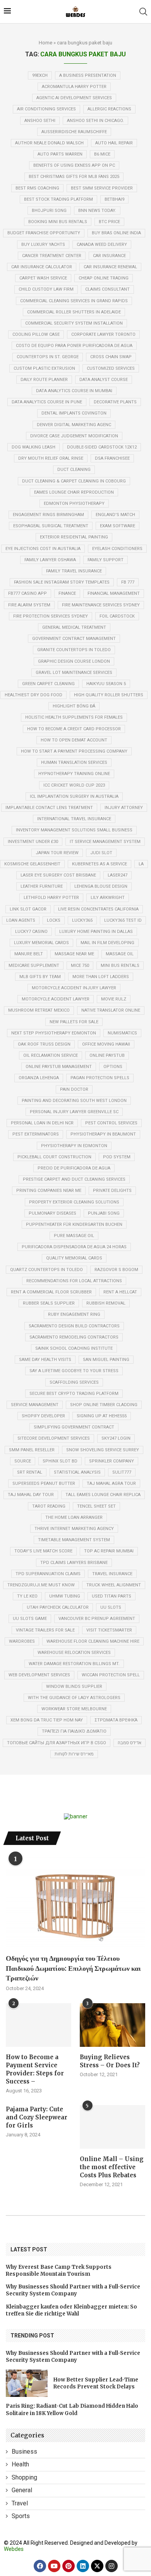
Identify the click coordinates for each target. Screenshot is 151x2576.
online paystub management (59, 1067)
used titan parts (112, 1596)
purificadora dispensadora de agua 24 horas (74, 1247)
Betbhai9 (114, 199)
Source (23, 1461)
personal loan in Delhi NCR (42, 1123)
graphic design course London (74, 661)
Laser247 (118, 875)
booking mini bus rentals (58, 222)
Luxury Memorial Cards (41, 943)
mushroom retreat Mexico (39, 1010)
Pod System (117, 1157)
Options (113, 1067)
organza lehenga (39, 1078)
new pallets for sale (74, 1022)
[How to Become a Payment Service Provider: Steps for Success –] (39, 2025)
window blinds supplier (74, 1687)
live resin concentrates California (98, 909)
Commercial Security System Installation (74, 323)
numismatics (122, 1033)
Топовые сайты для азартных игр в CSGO (57, 1743)
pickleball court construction (54, 1157)
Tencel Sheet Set (96, 1506)
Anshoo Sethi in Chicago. (95, 121)
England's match (115, 515)
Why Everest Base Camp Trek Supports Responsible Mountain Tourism (59, 2271)
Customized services (111, 368)
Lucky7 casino (31, 932)
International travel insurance (74, 819)
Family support (106, 560)
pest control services (111, 1123)
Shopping (24, 2477)
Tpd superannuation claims (48, 1574)
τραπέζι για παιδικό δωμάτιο (74, 1731)
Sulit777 (122, 1472)
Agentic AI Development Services (74, 98)
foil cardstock (117, 616)
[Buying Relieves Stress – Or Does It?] (112, 2025)
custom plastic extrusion (44, 368)
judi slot (101, 853)
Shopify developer (43, 1416)
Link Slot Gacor (28, 909)
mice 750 (80, 966)
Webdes (14, 2549)
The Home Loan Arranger (74, 1517)
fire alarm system (29, 605)
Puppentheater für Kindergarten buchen (74, 1225)
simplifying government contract (74, 1427)
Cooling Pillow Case (36, 334)
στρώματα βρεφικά (116, 1720)
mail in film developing (107, 943)
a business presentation (88, 75)
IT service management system (105, 842)
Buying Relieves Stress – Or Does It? (110, 2061)
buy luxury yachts (43, 245)
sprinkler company (112, 1461)
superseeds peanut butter (44, 1483)
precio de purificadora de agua (74, 1168)
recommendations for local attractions (74, 1281)
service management (35, 1405)
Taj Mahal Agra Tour (111, 1483)
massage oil (120, 954)
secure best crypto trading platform (74, 1394)
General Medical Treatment (74, 627)
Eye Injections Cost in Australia (43, 549)
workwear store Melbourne (74, 1709)
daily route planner (44, 380)
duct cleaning (74, 470)
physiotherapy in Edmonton (74, 1146)
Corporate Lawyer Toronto (103, 334)
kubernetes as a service (100, 864)
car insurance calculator (42, 267)
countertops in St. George (48, 357)
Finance (67, 593)
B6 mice (102, 154)
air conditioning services (46, 109)
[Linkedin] (83, 2566)
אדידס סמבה (130, 1743)
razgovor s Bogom (116, 1270)
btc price (109, 222)
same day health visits (45, 1360)
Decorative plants (115, 402)
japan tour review (57, 853)
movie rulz (114, 999)
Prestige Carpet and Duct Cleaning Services (74, 1179)
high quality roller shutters (109, 695)
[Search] (143, 12)
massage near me (74, 954)
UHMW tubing (65, 1596)
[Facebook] (40, 2566)
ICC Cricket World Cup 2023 (74, 785)
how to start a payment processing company (74, 751)
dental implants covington (74, 413)
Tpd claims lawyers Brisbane (74, 1563)
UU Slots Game (30, 1619)
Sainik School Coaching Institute (74, 1348)
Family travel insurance (74, 571)
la (141, 864)
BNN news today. (97, 211)
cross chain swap (111, 357)
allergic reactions (109, 109)
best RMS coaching (37, 188)
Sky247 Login (116, 1438)
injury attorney (124, 808)
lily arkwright (108, 898)
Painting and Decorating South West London (74, 1101)
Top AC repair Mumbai (109, 1551)
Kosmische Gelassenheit (32, 864)
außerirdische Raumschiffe (74, 132)
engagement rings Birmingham (48, 515)
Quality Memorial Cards (74, 1258)
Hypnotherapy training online (74, 774)
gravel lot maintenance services (74, 673)
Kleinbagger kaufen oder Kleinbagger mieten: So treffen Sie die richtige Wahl (71, 2310)
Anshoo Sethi (40, 121)
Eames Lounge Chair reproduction (74, 492)
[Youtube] (54, 2566)
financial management (114, 593)
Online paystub (107, 1055)
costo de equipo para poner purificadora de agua (74, 346)
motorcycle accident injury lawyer (74, 988)
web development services (39, 1675)
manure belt (29, 954)
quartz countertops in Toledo (46, 1270)
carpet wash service (43, 278)
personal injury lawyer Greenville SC (74, 1112)
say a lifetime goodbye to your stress (74, 1371)
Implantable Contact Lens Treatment (49, 808)
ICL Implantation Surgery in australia (74, 796)
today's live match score (43, 1551)
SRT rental (30, 1472)
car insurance (109, 256)
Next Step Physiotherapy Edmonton (54, 1033)
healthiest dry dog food (33, 695)
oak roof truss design (44, 1044)
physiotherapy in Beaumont (103, 1134)
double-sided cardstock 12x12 (102, 447)
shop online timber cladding (104, 1405)
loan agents (21, 920)
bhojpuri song (49, 211)
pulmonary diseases (52, 1213)
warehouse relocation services (74, 1653)
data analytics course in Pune (47, 402)
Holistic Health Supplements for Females (74, 717)
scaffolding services (74, 1382)
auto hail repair (114, 143)
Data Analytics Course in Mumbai (74, 391)
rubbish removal (106, 1303)
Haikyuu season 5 (106, 684)
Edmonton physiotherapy (74, 504)
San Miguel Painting (106, 1360)
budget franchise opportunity (44, 233)
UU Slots (111, 1607)
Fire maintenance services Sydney (101, 605)
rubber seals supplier (49, 1303)
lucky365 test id (123, 920)
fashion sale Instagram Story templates (62, 582)
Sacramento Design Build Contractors (74, 1326)
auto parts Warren (60, 154)
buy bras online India (116, 233)
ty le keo (27, 1596)
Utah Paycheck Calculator (58, 1607)
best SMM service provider (102, 188)
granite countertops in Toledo (74, 650)
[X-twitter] (97, 2566)
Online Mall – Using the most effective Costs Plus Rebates (112, 2167)
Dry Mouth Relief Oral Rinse (51, 458)
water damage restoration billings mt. (74, 1664)
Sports (21, 2516)
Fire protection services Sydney (51, 616)
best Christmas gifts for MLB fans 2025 (74, 177)
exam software (118, 526)
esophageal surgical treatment (51, 526)
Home (45, 43)
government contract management (74, 639)
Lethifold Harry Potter (51, 898)
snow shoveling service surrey (103, 1450)
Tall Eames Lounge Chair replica (103, 1495)
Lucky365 (82, 920)
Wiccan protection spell (111, 1675)
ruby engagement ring (74, 1314)
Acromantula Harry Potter (74, 87)
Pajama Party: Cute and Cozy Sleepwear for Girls (37, 2117)
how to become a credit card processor (74, 729)
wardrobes (22, 1641)
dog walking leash (33, 447)
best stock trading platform (58, 199)
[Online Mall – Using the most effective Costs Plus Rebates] (112, 2127)
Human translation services (74, 762)
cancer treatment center (52, 256)
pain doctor (74, 1089)
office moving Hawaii (106, 1044)
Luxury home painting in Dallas (96, 932)
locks (54, 920)
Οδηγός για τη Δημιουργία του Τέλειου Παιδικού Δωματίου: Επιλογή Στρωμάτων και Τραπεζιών (73, 1968)
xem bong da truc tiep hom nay (47, 1720)
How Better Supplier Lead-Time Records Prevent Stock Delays (96, 2383)
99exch (40, 75)
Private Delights (112, 1191)
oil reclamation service (51, 1055)
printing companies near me (49, 1191)
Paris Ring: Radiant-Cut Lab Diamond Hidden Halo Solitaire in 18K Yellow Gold (72, 2409)
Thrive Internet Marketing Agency (74, 1529)
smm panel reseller (32, 1450)
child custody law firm (46, 289)
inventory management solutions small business (74, 830)
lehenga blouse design (101, 886)
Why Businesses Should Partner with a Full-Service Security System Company (73, 2290)
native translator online (111, 1010)
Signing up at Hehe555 (102, 1416)
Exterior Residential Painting (74, 537)
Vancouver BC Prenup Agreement (97, 1619)
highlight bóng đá (74, 706)
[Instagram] (112, 2566)
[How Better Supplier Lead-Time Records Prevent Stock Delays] (27, 2383)
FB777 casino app (27, 593)
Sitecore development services (54, 1438)
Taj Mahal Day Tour (31, 1495)
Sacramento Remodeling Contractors (74, 1337)
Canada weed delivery (102, 245)
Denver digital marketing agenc (74, 425)
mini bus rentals (120, 966)
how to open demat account (74, 740)
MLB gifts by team (40, 977)
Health (20, 2464)
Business (24, 2452)
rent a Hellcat (120, 1292)
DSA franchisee (112, 458)
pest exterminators (36, 1134)
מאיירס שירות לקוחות (74, 1754)
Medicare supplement (34, 966)
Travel (20, 2503)
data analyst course (104, 380)
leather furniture (42, 886)
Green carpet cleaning (48, 684)
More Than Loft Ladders (101, 977)
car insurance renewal (110, 267)
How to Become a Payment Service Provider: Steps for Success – (35, 2069)
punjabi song (104, 1213)
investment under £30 (33, 842)
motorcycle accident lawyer (56, 999)
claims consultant (107, 289)
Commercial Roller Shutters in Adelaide (74, 312)
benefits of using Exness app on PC (74, 165)
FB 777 (128, 582)
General (22, 2490)
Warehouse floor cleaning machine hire (93, 1641)
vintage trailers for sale (45, 1630)
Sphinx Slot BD (60, 1461)
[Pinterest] (69, 2566)
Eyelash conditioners (117, 549)
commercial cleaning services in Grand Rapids (74, 301)
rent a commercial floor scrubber (51, 1292)
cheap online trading (104, 278)
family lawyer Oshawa (50, 560)
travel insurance (112, 1574)
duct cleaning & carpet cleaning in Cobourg (74, 481)
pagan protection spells (100, 1078)
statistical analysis (77, 1472)
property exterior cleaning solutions (74, 1202)
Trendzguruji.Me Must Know (41, 1585)
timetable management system (74, 1540)
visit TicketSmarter (109, 1630)
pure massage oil (74, 1236)
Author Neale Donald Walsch (49, 143)
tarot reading (49, 1506)
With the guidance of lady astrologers (74, 1698)
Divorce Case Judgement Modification (74, 436)
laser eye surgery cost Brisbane (58, 875)
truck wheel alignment (114, 1585)
